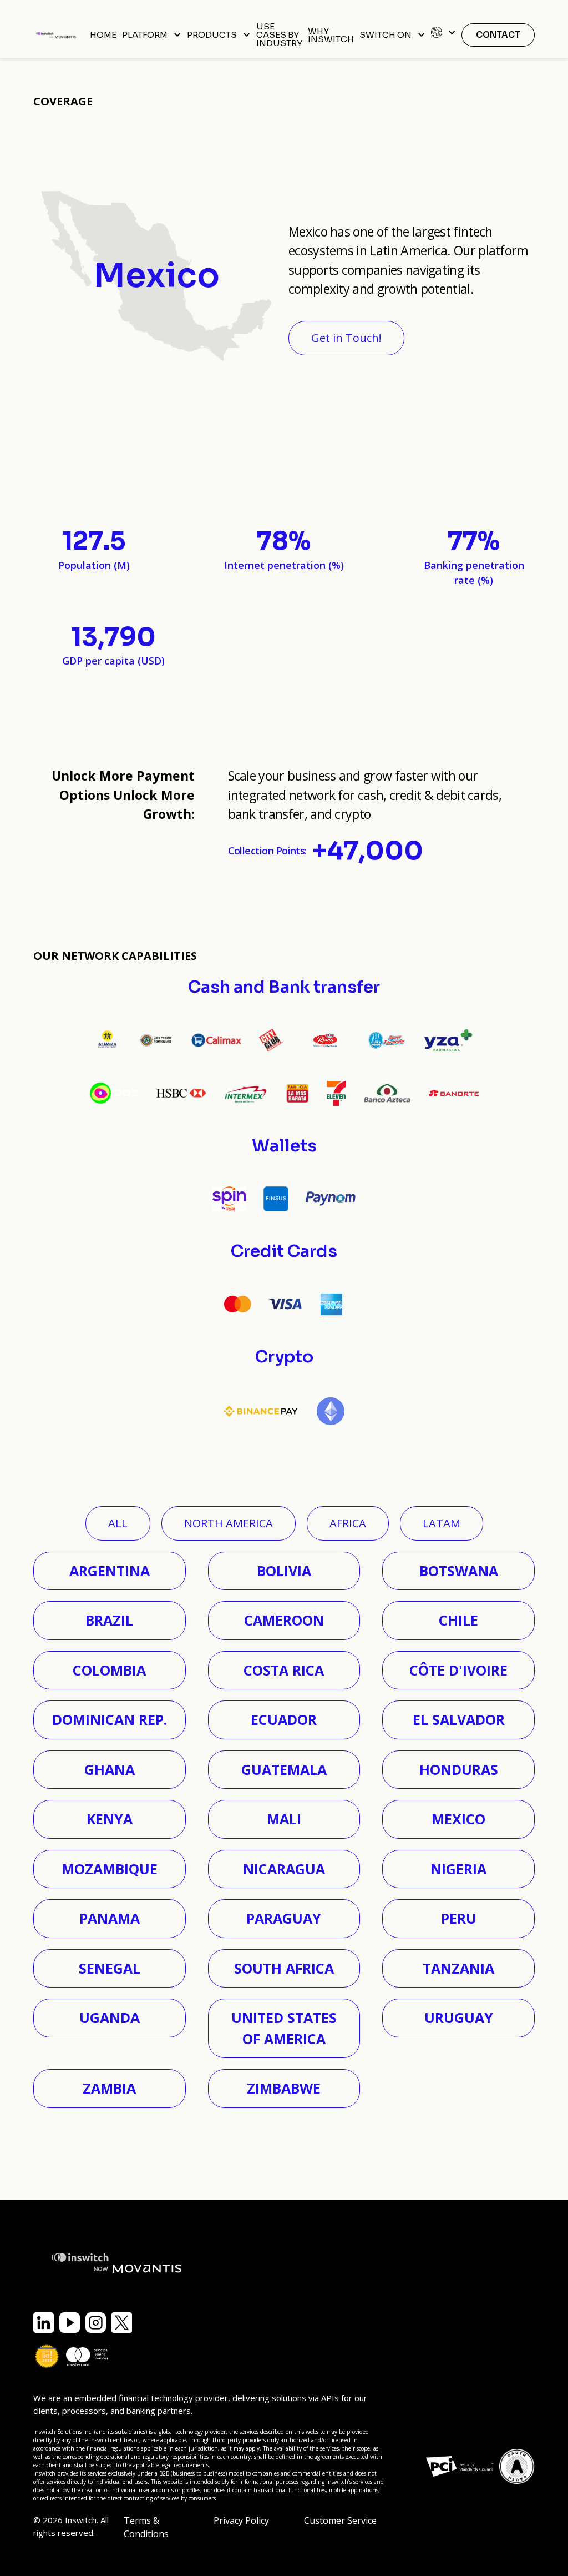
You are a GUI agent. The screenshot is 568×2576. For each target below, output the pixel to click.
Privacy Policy (241, 2520)
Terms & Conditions (146, 2527)
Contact (498, 35)
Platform (145, 35)
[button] (152, 35)
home (103, 35)
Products (212, 35)
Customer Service (340, 2520)
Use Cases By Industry (279, 35)
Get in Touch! (346, 338)
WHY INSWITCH (331, 35)
